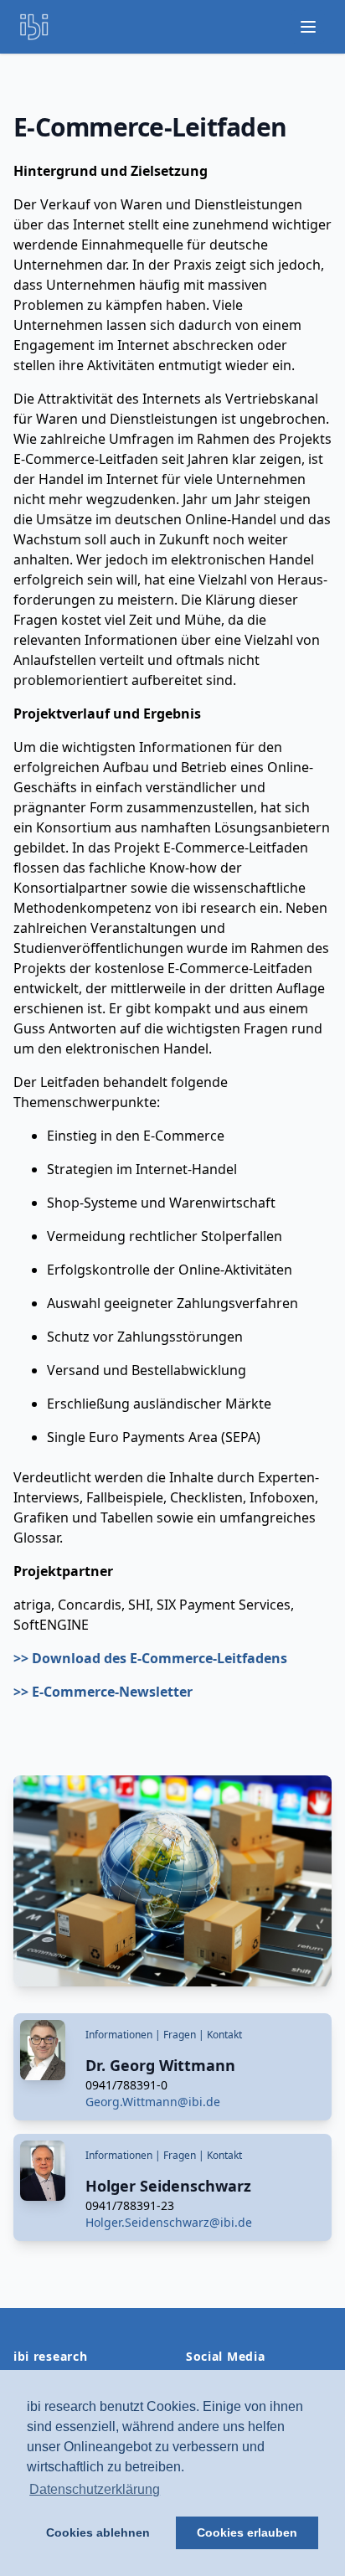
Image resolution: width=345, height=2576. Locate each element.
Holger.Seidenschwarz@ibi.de (169, 2222)
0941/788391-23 (130, 2205)
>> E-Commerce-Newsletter (103, 1692)
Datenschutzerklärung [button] (95, 2489)
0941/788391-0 (126, 2085)
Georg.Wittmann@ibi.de (153, 2102)
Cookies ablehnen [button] (98, 2532)
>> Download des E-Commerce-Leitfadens (150, 1658)
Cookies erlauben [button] (247, 2532)
